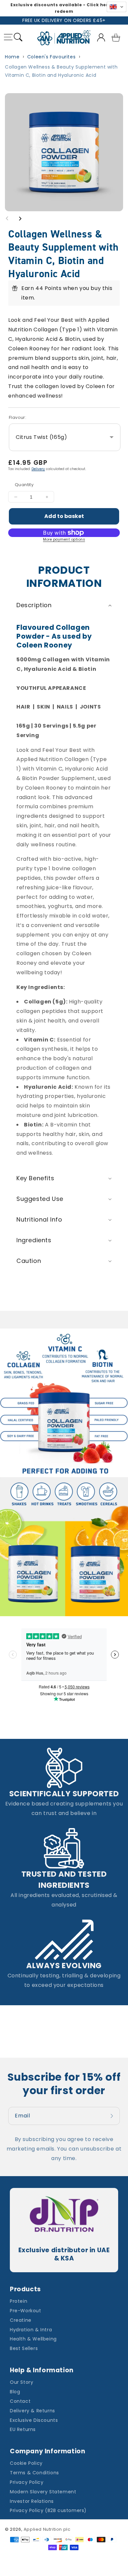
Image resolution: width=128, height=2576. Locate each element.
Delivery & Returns (32, 2411)
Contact (20, 2401)
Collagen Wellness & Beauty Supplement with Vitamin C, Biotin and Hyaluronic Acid (61, 71)
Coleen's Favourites (51, 57)
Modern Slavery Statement (43, 2492)
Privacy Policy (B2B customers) (48, 2510)
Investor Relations (32, 2501)
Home (12, 57)
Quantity (24, 485)
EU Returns (23, 2429)
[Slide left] (7, 218)
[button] (8, 38)
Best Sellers (24, 2348)
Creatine (21, 2320)
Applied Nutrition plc (47, 2529)
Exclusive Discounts (34, 2420)
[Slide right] (20, 218)
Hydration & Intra (31, 2330)
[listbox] (65, 437)
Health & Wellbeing (33, 2339)
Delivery (38, 469)
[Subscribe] (113, 2116)
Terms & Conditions (34, 2473)
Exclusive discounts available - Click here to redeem (64, 8)
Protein (19, 2301)
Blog (15, 2392)
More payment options (64, 539)
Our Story (21, 2382)
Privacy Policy (27, 2482)
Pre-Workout (26, 2311)
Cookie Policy (26, 2463)
